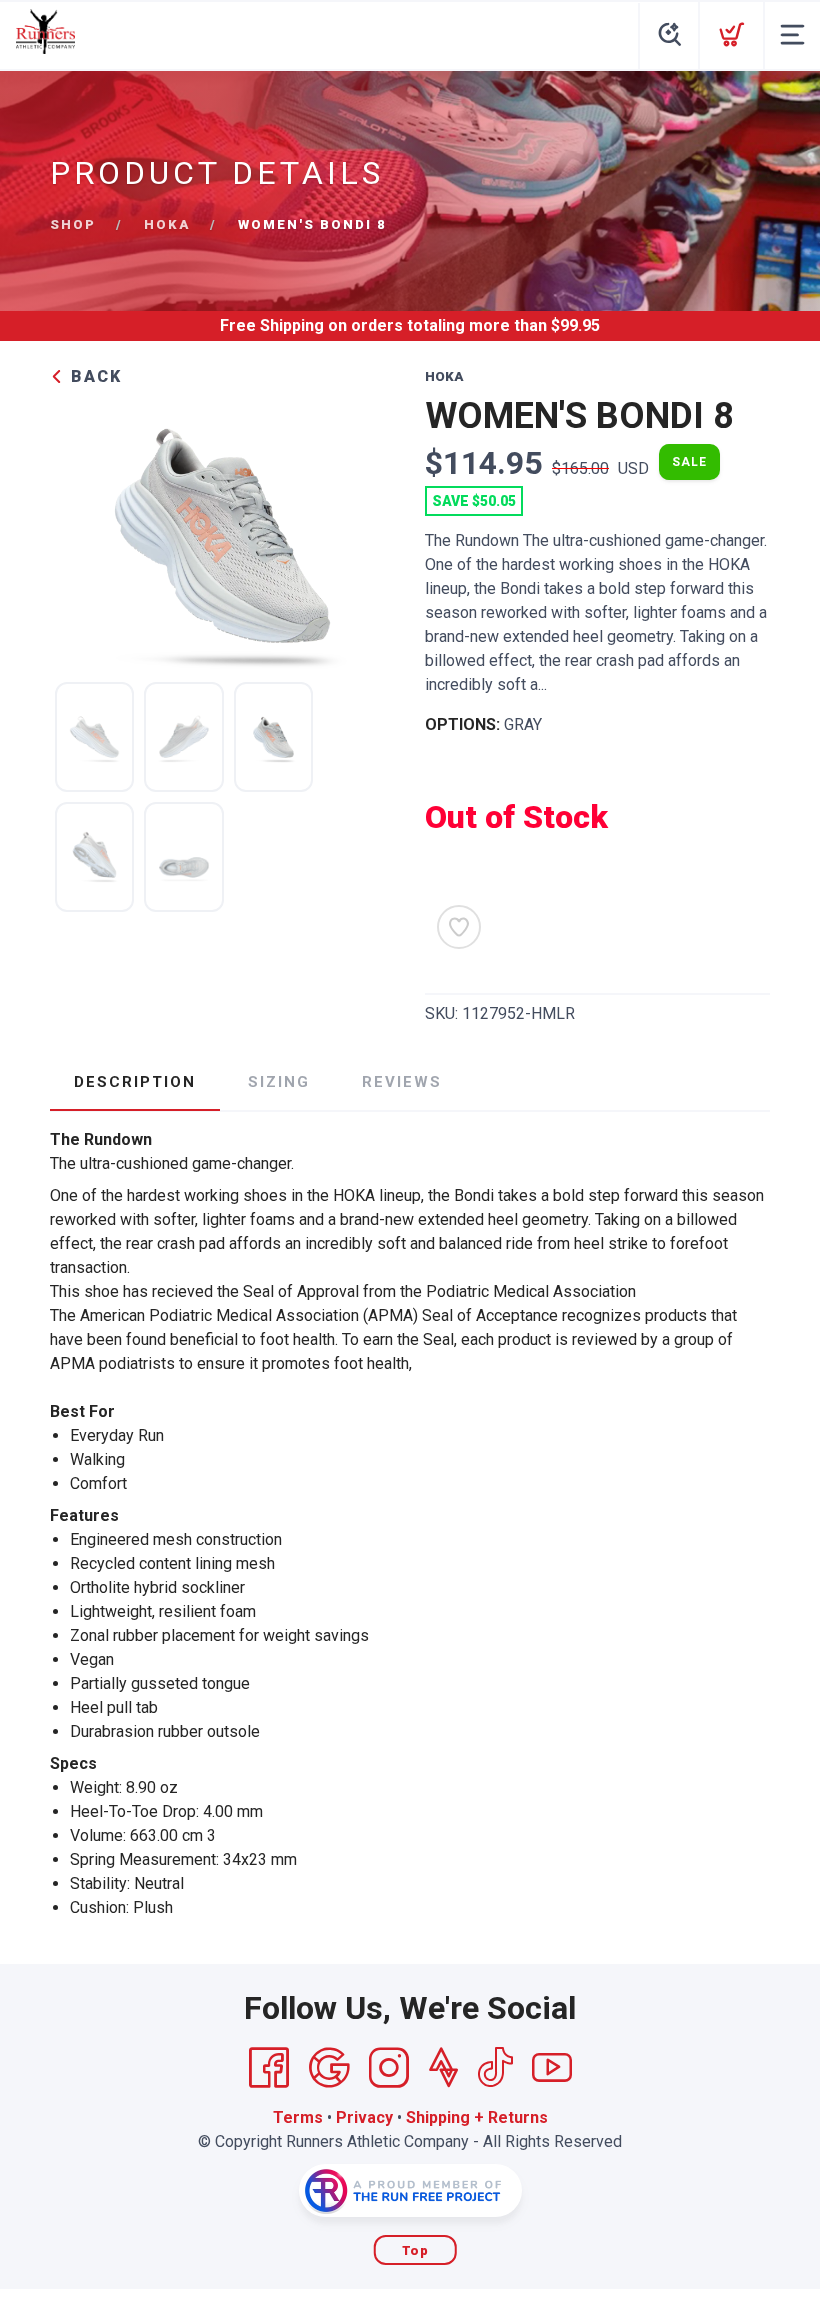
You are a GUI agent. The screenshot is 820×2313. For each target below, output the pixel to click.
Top (415, 2250)
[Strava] (443, 2068)
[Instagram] (389, 2068)
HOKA (167, 224)
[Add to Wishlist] (459, 927)
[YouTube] (552, 2068)
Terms (298, 2117)
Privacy (364, 2117)
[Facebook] (269, 2068)
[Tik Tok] (495, 2068)
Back (93, 376)
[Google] (329, 2068)
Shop (73, 224)
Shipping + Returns (477, 2117)
